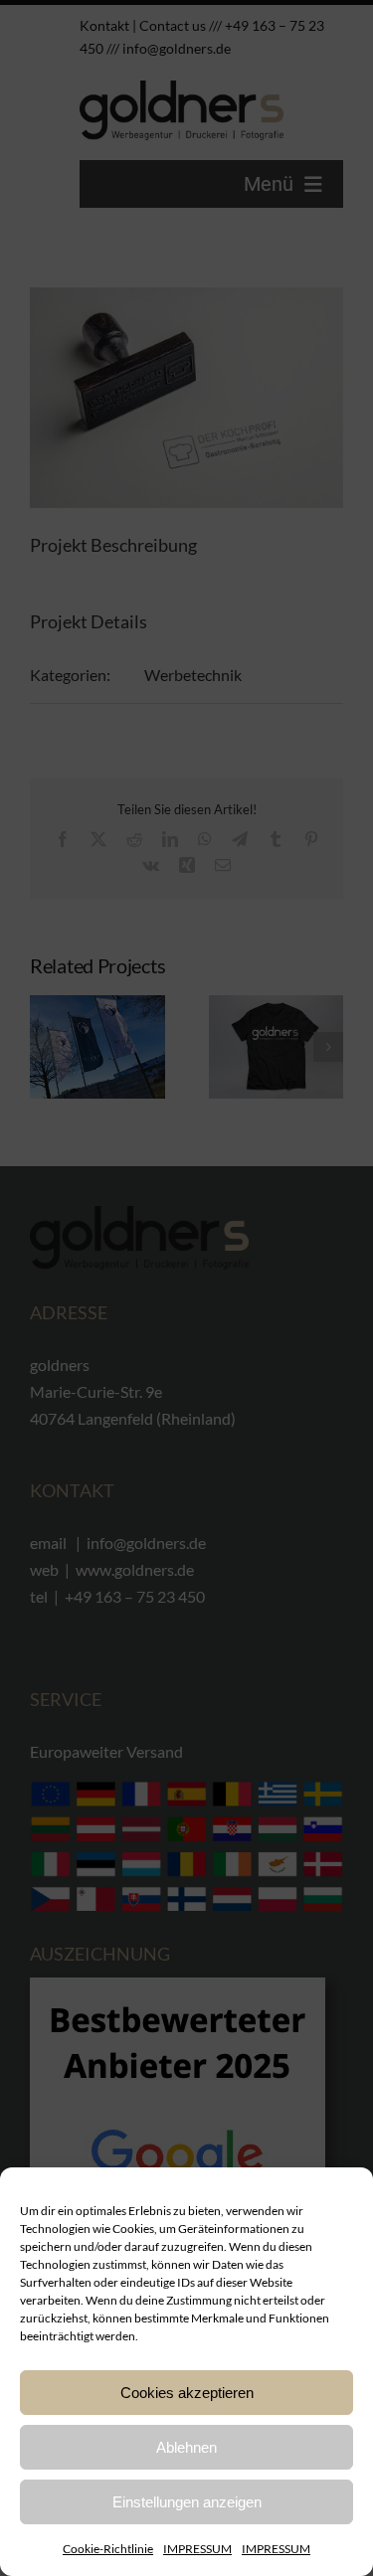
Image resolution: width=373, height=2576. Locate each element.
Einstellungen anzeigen (187, 2502)
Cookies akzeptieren (187, 2393)
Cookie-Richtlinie (108, 2549)
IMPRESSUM (197, 2549)
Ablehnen (186, 2447)
